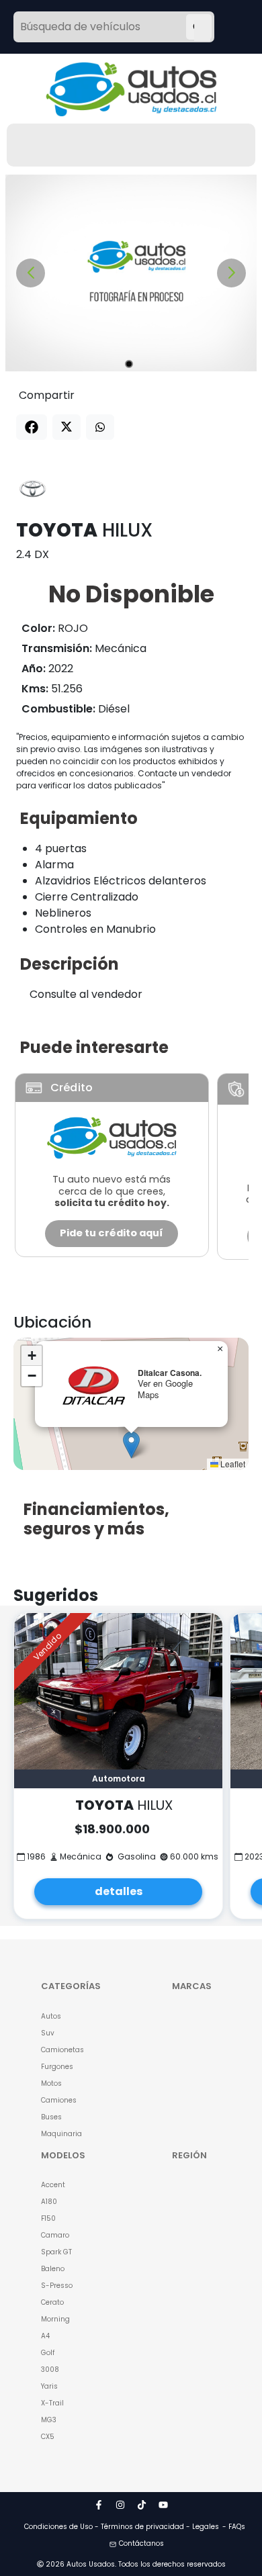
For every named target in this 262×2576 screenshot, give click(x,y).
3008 (50, 2370)
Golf (48, 2353)
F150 (48, 2218)
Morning (55, 2319)
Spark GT (56, 2252)
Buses (51, 2117)
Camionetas (62, 2050)
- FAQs (234, 2527)
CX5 (48, 2437)
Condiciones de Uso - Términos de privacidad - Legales (122, 2527)
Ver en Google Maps (165, 1389)
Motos (51, 2083)
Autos (51, 2016)
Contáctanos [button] (141, 2543)
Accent (53, 2185)
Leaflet (232, 1464)
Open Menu (202, 28)
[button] (131, 1445)
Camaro (55, 2235)
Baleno (53, 2269)
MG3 (49, 2420)
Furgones (57, 2067)
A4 (45, 2336)
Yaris (49, 2386)
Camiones (59, 2100)
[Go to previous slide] (31, 273)
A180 (49, 2202)
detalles (119, 1891)
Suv (48, 2033)
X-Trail (52, 2403)
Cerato (52, 2302)
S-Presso (57, 2286)
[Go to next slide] (231, 273)
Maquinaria (61, 2134)
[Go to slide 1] (129, 364)
